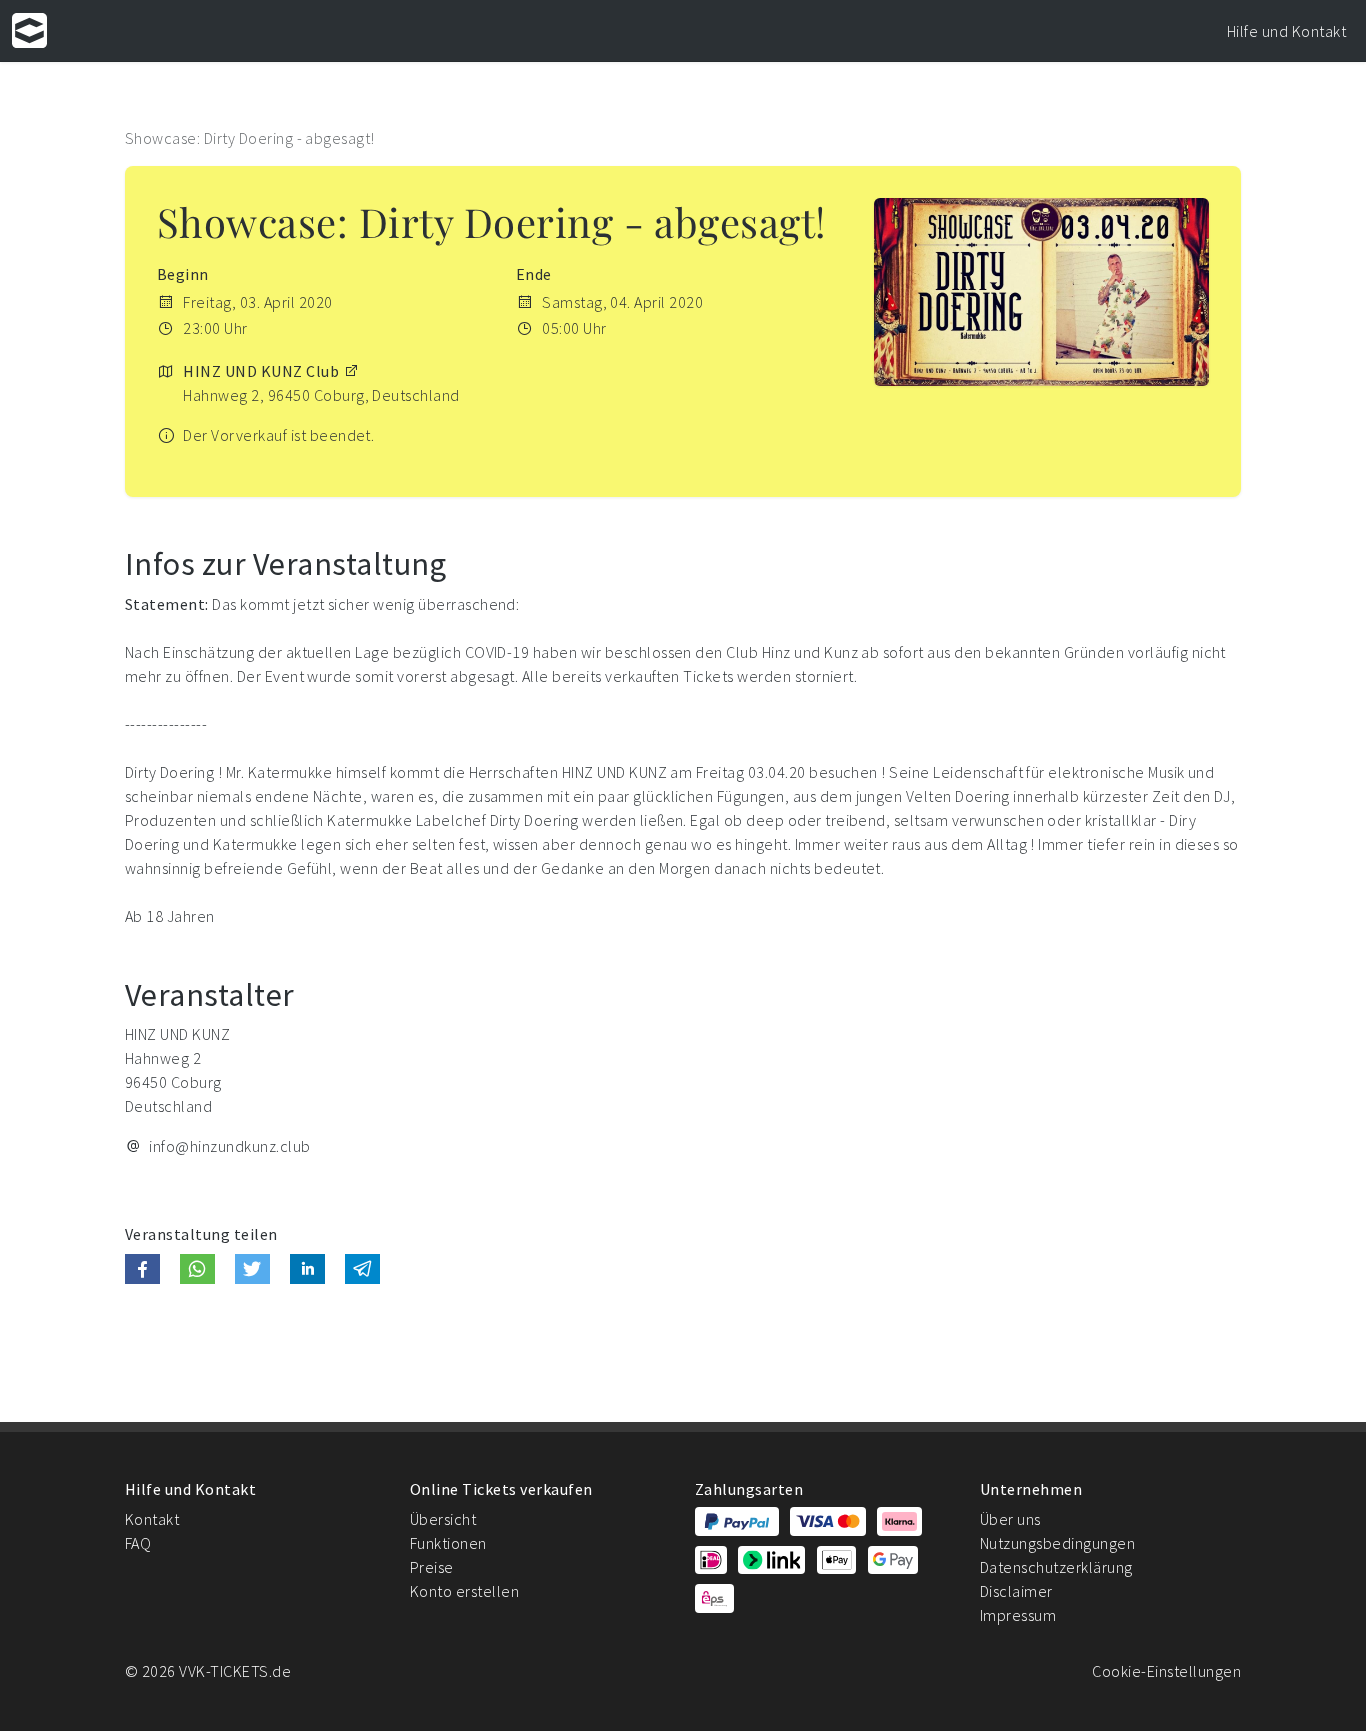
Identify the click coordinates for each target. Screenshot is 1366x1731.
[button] (142, 1269)
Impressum (1018, 1615)
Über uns (1010, 1519)
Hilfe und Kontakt (1286, 31)
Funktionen (448, 1543)
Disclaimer (1016, 1591)
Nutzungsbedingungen (1057, 1543)
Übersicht (443, 1519)
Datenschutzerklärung (1056, 1567)
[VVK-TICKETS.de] (29, 30)
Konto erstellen (464, 1591)
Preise (432, 1567)
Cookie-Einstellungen (1166, 1671)
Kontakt (152, 1519)
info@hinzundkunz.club (229, 1146)
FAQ (138, 1543)
